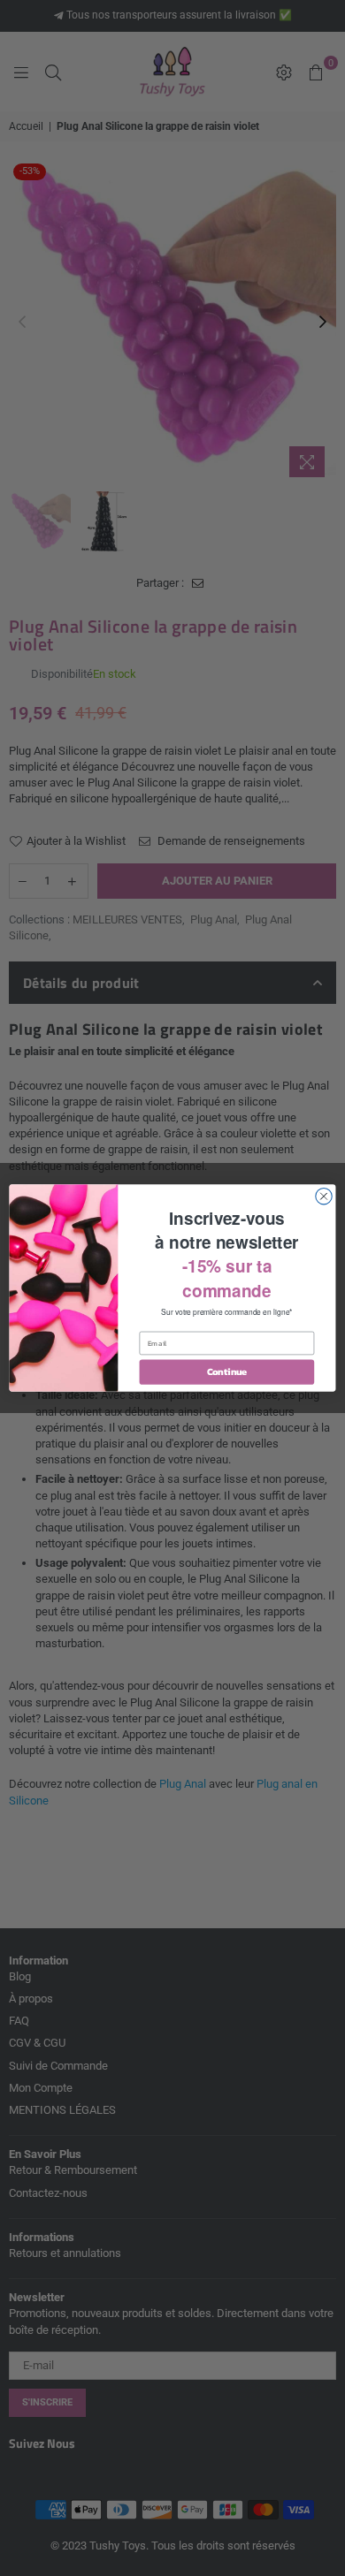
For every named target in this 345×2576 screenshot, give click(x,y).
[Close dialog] (324, 1196)
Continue (227, 1372)
